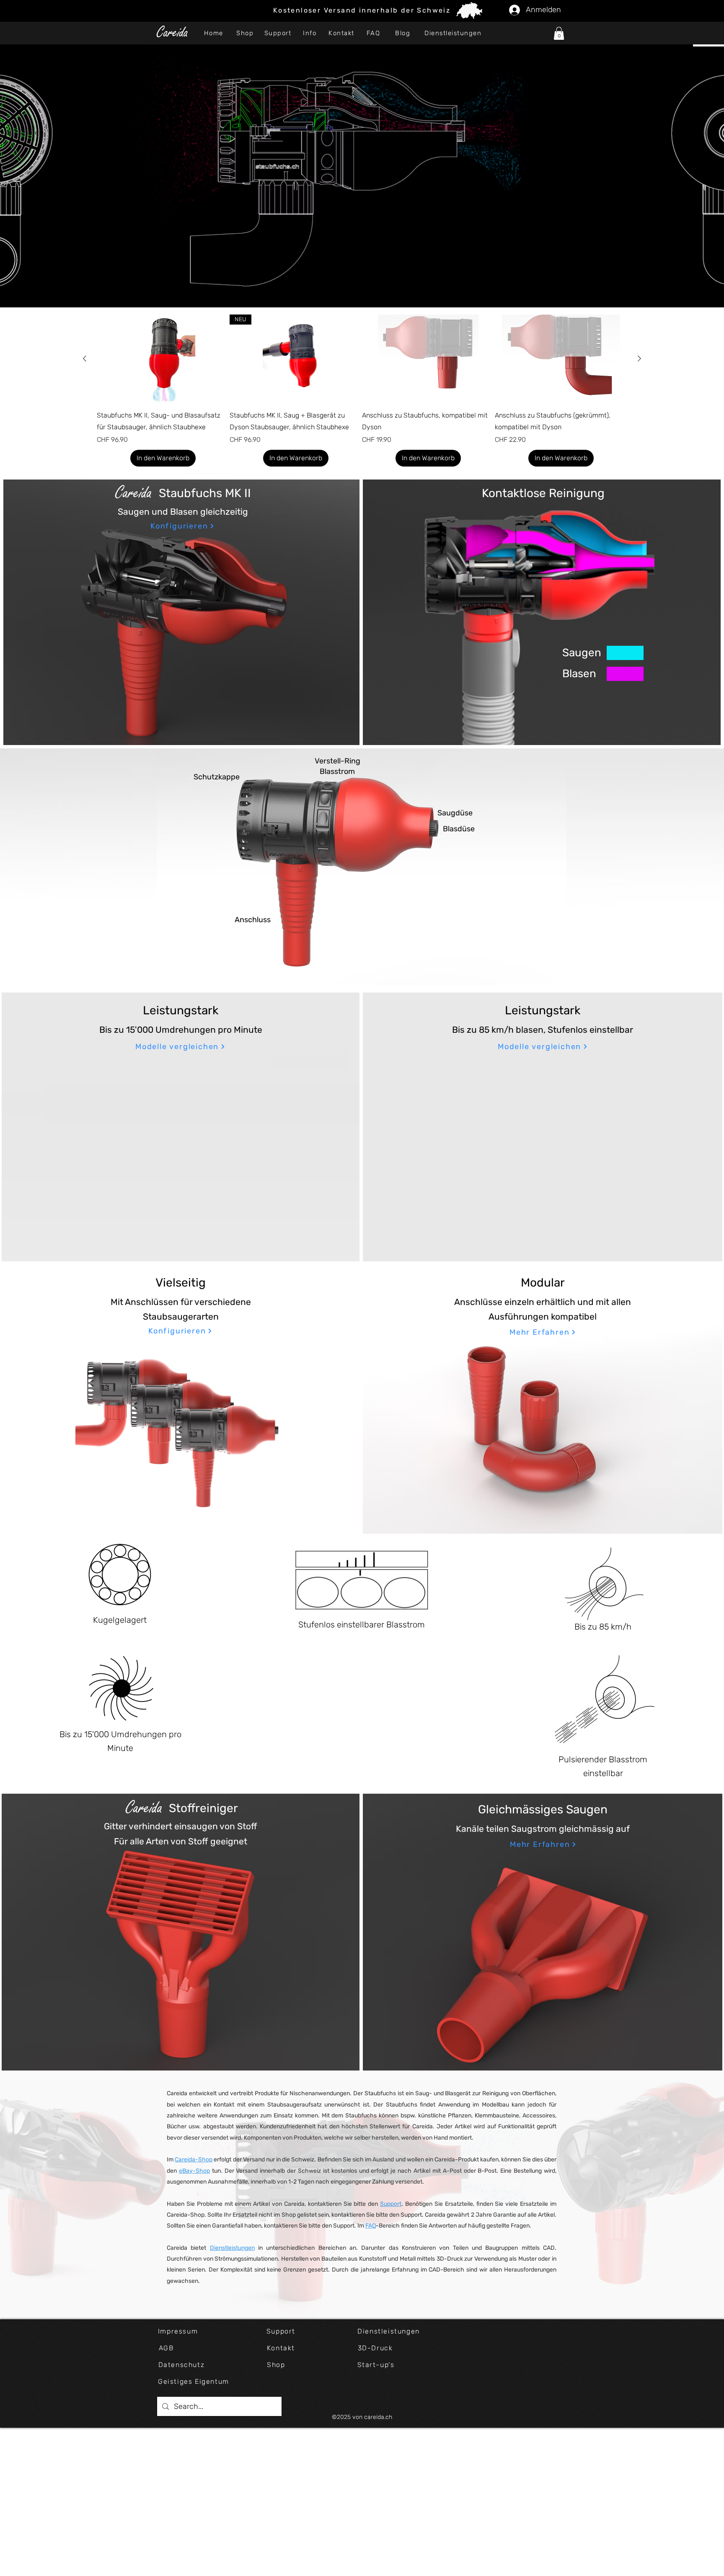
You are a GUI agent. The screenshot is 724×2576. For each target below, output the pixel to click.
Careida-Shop (194, 2160)
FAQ (371, 2226)
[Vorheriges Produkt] (85, 358)
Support (391, 2204)
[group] (362, 391)
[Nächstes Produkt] (639, 358)
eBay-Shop (194, 2171)
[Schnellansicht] (163, 359)
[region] (362, 867)
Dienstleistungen (232, 2248)
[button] (559, 33)
